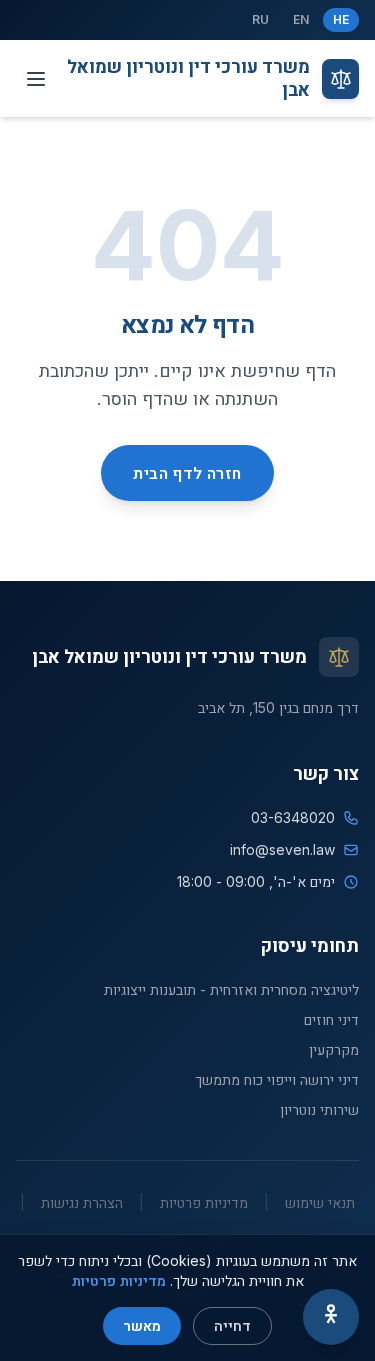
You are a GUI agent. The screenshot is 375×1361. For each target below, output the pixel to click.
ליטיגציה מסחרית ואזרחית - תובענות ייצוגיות (231, 989)
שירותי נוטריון (319, 1109)
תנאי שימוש (320, 1202)
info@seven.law (282, 849)
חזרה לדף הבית (187, 473)
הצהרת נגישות (82, 1202)
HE (341, 19)
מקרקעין (334, 1049)
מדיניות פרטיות (204, 1202)
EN (301, 19)
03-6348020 (293, 817)
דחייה (232, 1325)
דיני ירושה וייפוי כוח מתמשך (277, 1079)
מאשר (142, 1325)
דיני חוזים (331, 1019)
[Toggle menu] (36, 79)
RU (260, 19)
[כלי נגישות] (331, 1317)
